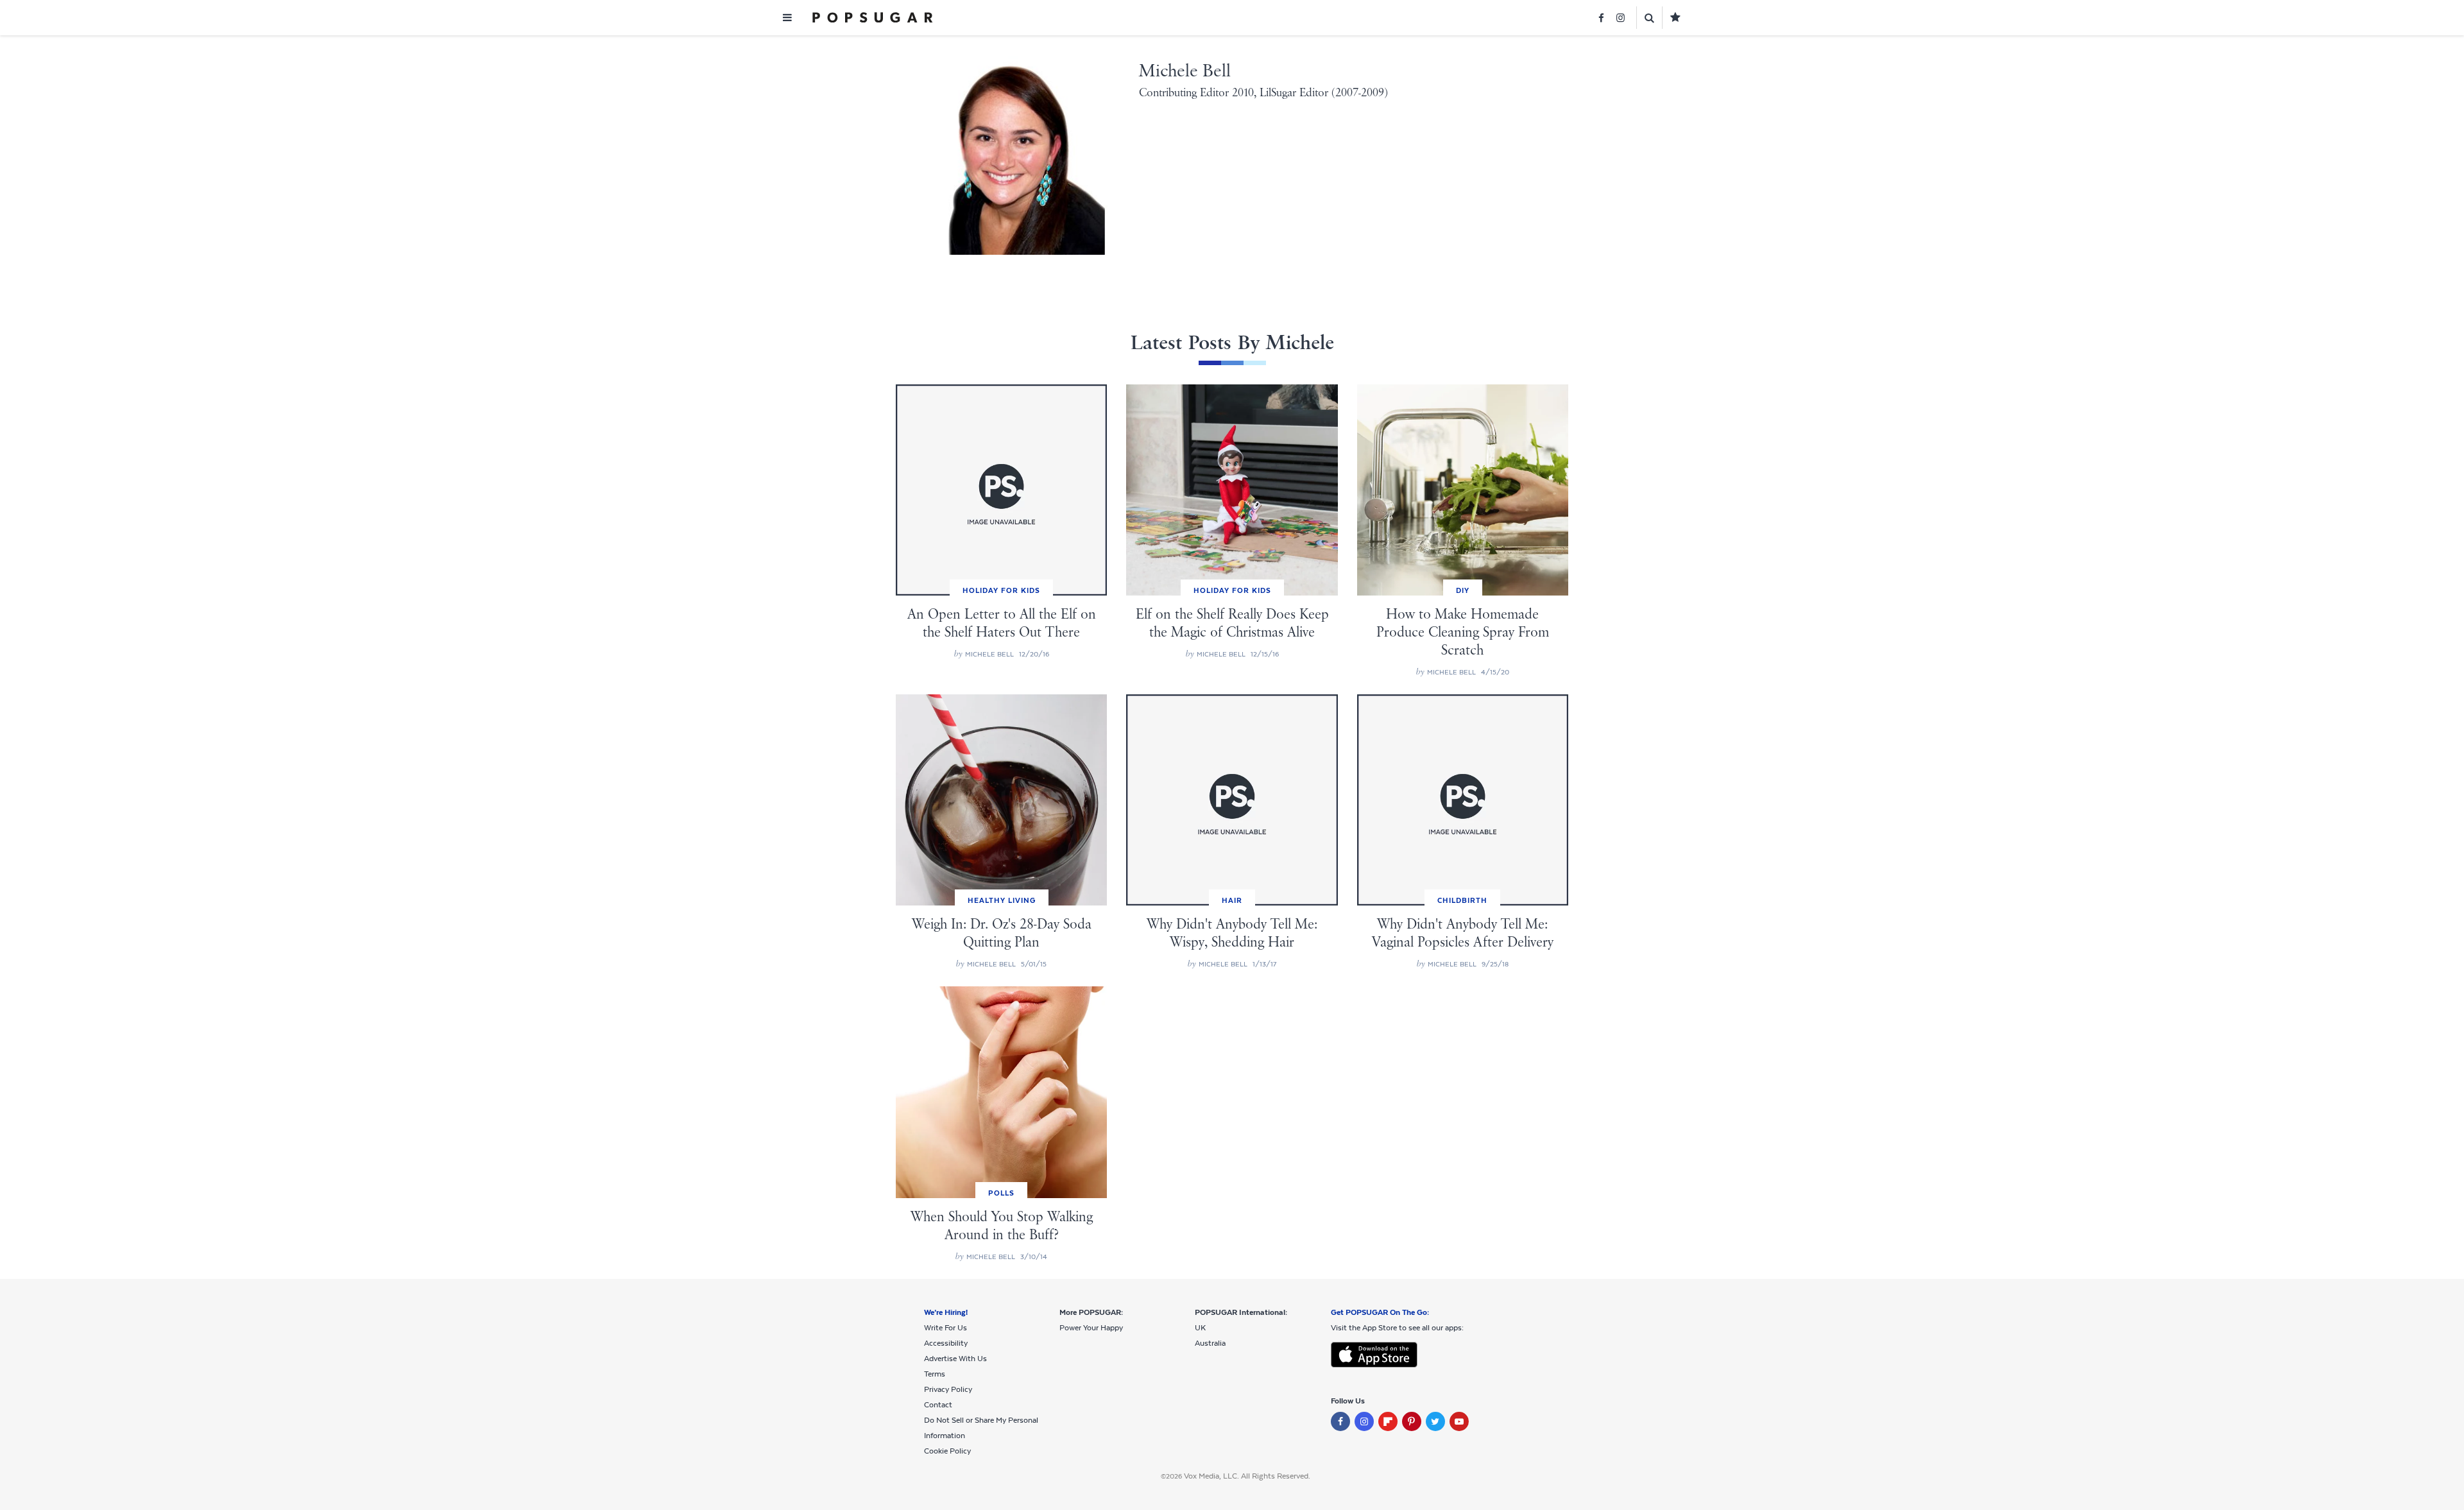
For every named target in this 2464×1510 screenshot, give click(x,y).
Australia (1210, 1343)
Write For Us (945, 1328)
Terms (935, 1374)
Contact (938, 1405)
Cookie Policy (947, 1451)
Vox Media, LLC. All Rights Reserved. (1247, 1476)
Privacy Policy (948, 1389)
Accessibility (946, 1343)
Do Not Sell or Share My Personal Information (981, 1428)
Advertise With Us (955, 1359)
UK (1200, 1328)
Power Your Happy (1091, 1328)
